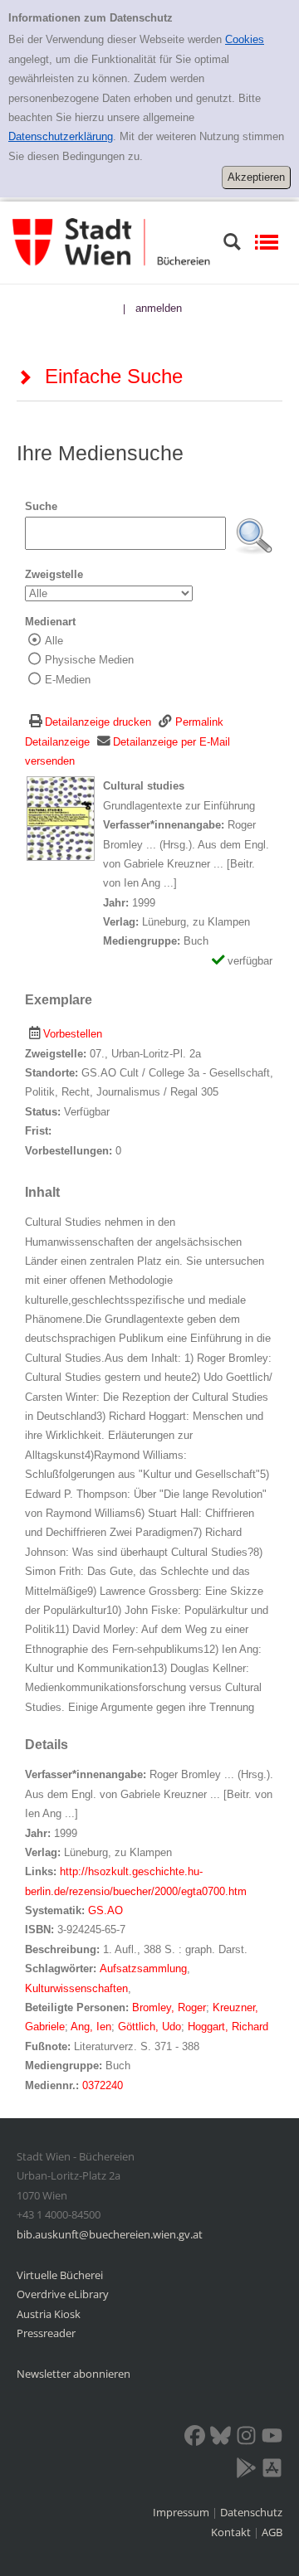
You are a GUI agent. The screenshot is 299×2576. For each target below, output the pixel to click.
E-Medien (68, 680)
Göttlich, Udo (149, 2027)
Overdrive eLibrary (63, 2294)
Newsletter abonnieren (74, 2374)
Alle (54, 641)
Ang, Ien (91, 2027)
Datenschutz (251, 2512)
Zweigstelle (54, 574)
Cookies (245, 39)
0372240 (103, 2085)
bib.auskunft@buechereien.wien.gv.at (110, 2234)
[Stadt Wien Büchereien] (111, 242)
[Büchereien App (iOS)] (272, 2471)
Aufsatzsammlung (143, 1968)
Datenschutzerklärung (61, 136)
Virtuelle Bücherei (60, 2275)
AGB (272, 2532)
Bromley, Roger (169, 2007)
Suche (41, 506)
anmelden (159, 308)
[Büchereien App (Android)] (246, 2471)
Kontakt (231, 2532)
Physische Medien (89, 660)
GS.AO (105, 1910)
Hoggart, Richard (228, 2027)
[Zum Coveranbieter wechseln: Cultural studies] (61, 818)
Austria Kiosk (49, 2314)
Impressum (182, 2512)
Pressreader (46, 2333)
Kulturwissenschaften (76, 1988)
